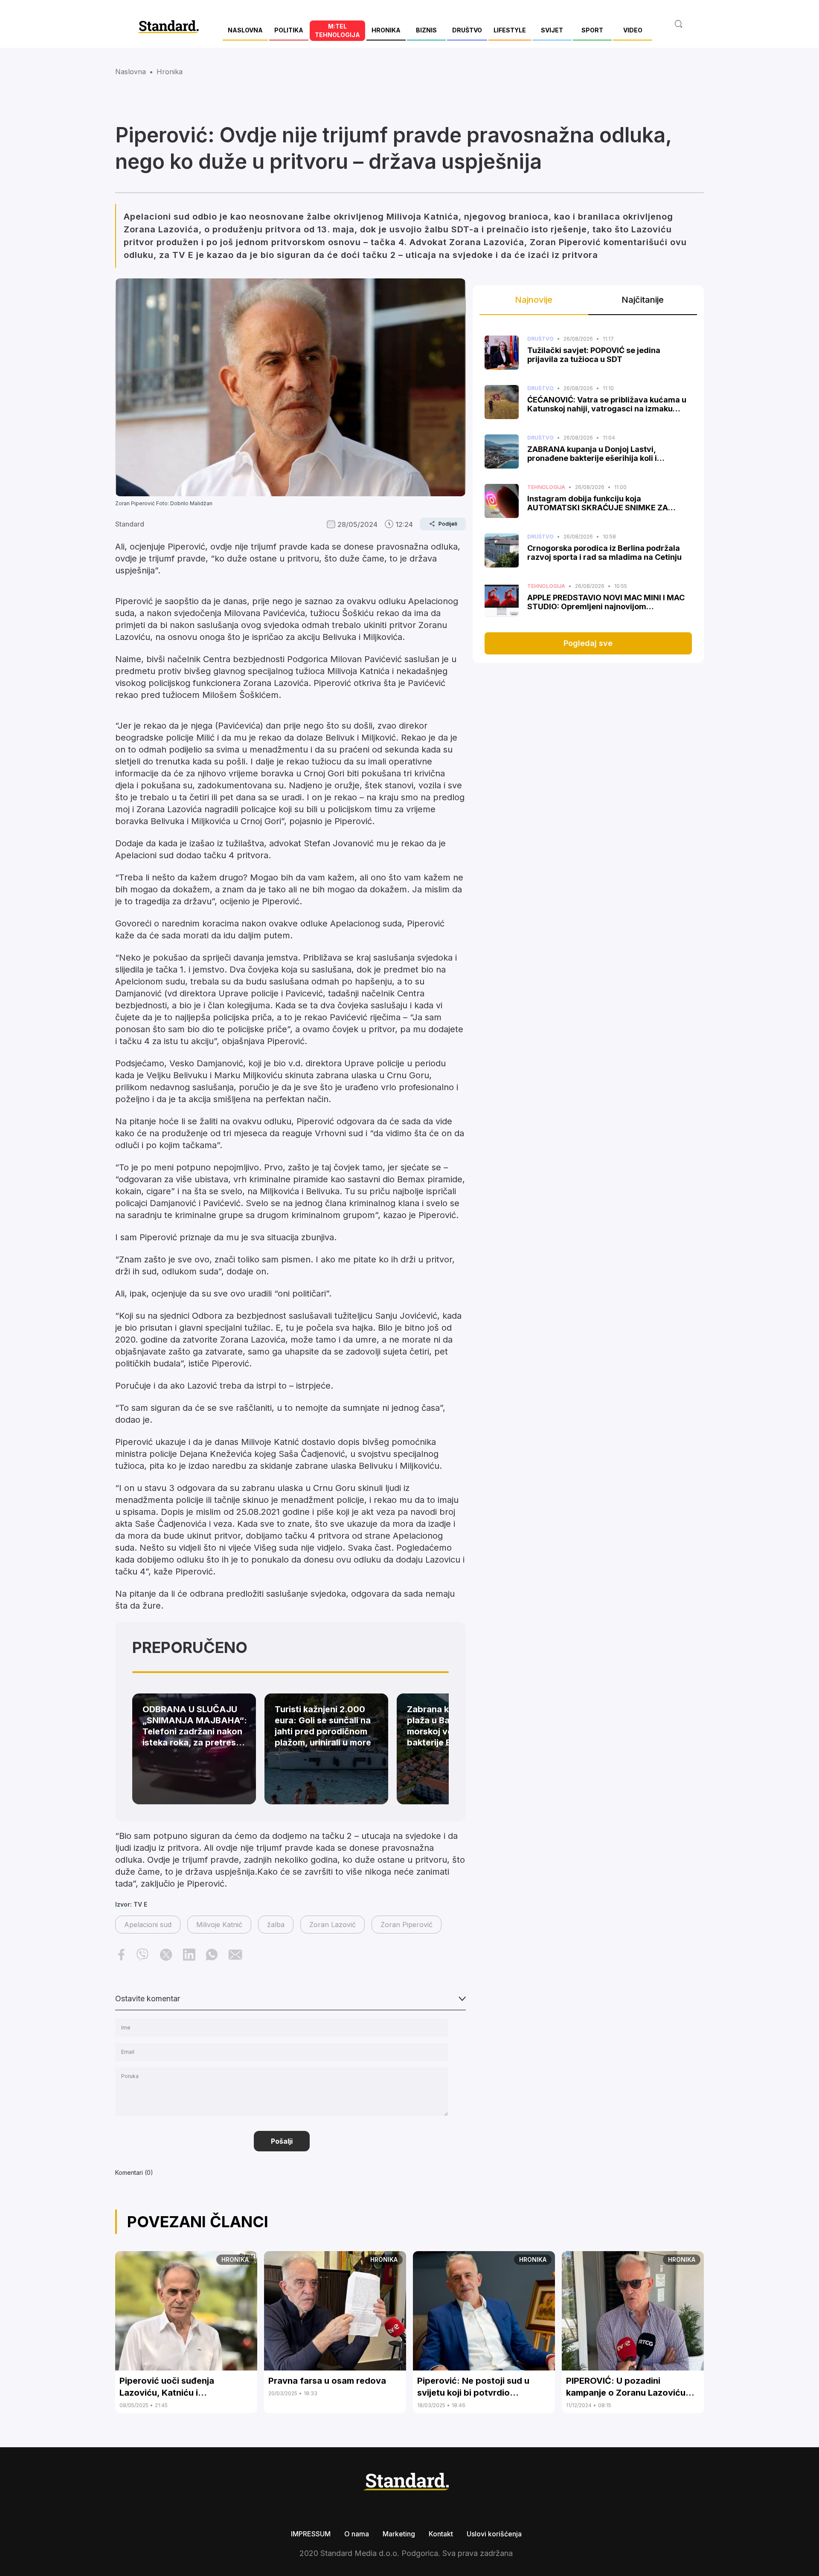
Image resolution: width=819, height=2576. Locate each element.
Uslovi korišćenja (494, 2534)
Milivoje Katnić (219, 1925)
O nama (357, 2534)
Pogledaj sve (588, 643)
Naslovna (131, 72)
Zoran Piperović (407, 1925)
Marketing (399, 2534)
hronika (170, 72)
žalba (276, 1925)
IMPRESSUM (311, 2534)
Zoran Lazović (333, 1925)
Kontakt (441, 2534)
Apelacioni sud (148, 1925)
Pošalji (282, 2141)
